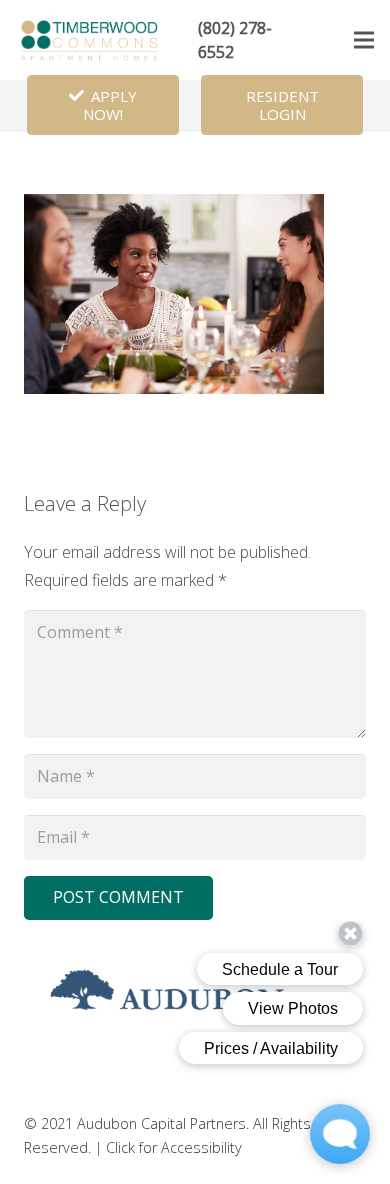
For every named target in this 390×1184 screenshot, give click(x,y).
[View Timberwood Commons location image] (174, 388)
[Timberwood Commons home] (91, 40)
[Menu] (364, 40)
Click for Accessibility (174, 1147)
